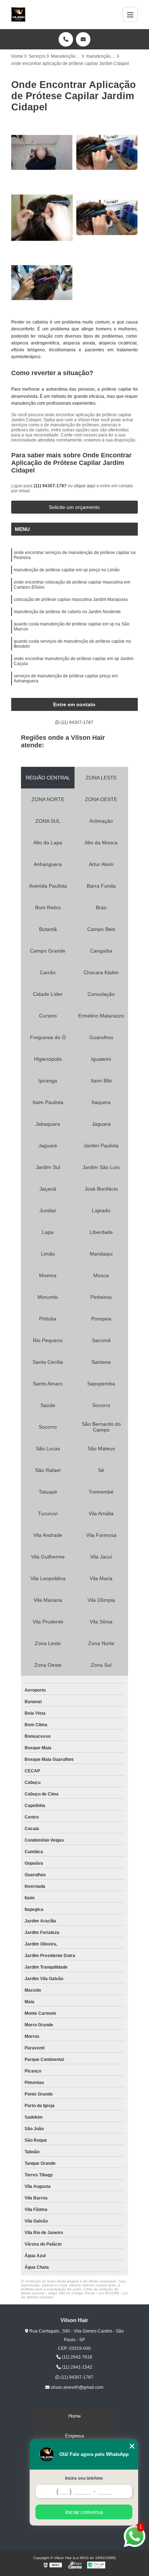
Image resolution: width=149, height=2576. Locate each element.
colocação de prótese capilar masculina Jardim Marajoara (71, 599)
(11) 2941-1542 (76, 2367)
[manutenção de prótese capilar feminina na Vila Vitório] (42, 217)
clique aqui (85, 486)
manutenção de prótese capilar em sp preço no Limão (67, 570)
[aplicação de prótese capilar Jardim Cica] (107, 217)
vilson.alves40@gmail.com (76, 2387)
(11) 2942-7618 (76, 2357)
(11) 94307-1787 (51, 486)
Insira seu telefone (84, 2478)
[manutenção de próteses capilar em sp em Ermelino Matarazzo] (42, 153)
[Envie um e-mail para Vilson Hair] (83, 39)
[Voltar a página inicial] (18, 14)
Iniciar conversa (84, 2512)
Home (74, 2416)
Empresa (74, 2436)
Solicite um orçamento (74, 507)
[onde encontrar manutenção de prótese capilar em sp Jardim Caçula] (107, 153)
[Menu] (130, 14)
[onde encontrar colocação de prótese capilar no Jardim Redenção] (42, 283)
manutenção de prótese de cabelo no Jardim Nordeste (67, 612)
